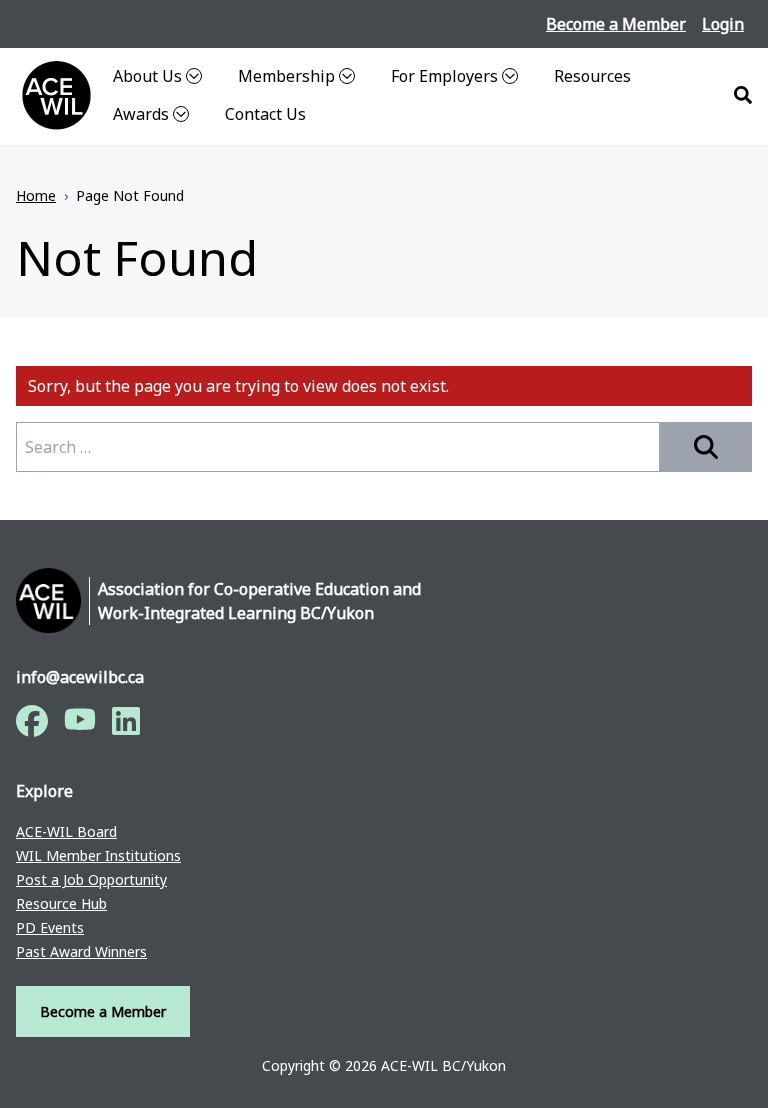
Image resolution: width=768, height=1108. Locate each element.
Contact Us (265, 114)
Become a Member (616, 24)
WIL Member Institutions (98, 855)
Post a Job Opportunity (91, 879)
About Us (147, 76)
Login (723, 24)
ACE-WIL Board (66, 831)
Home (36, 195)
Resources (592, 76)
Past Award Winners (81, 951)
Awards (141, 114)
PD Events (50, 927)
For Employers (444, 76)
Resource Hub (61, 903)
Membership (286, 76)
